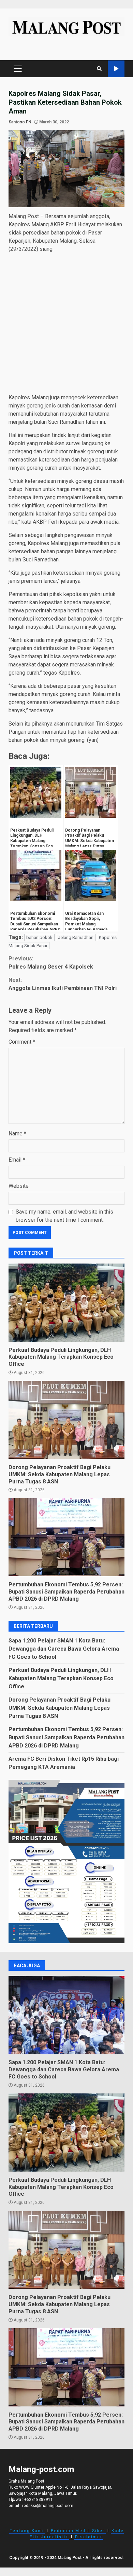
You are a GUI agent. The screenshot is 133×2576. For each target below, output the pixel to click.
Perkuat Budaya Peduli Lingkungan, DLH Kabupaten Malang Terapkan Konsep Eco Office (66, 1303)
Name (17, 1134)
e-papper (116, 69)
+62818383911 (39, 2500)
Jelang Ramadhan (76, 937)
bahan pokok (39, 937)
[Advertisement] (66, 325)
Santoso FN (20, 122)
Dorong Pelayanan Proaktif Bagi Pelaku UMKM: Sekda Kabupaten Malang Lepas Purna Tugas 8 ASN (66, 1420)
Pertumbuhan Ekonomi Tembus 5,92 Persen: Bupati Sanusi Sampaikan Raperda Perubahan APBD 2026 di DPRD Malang (66, 1537)
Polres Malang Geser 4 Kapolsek (51, 963)
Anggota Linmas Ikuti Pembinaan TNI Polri (63, 984)
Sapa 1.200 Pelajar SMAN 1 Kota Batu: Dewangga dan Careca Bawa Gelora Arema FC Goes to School (64, 1649)
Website (19, 1186)
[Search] (99, 69)
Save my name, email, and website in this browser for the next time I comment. (64, 1216)
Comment (22, 1042)
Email (17, 1160)
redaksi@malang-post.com (48, 2506)
